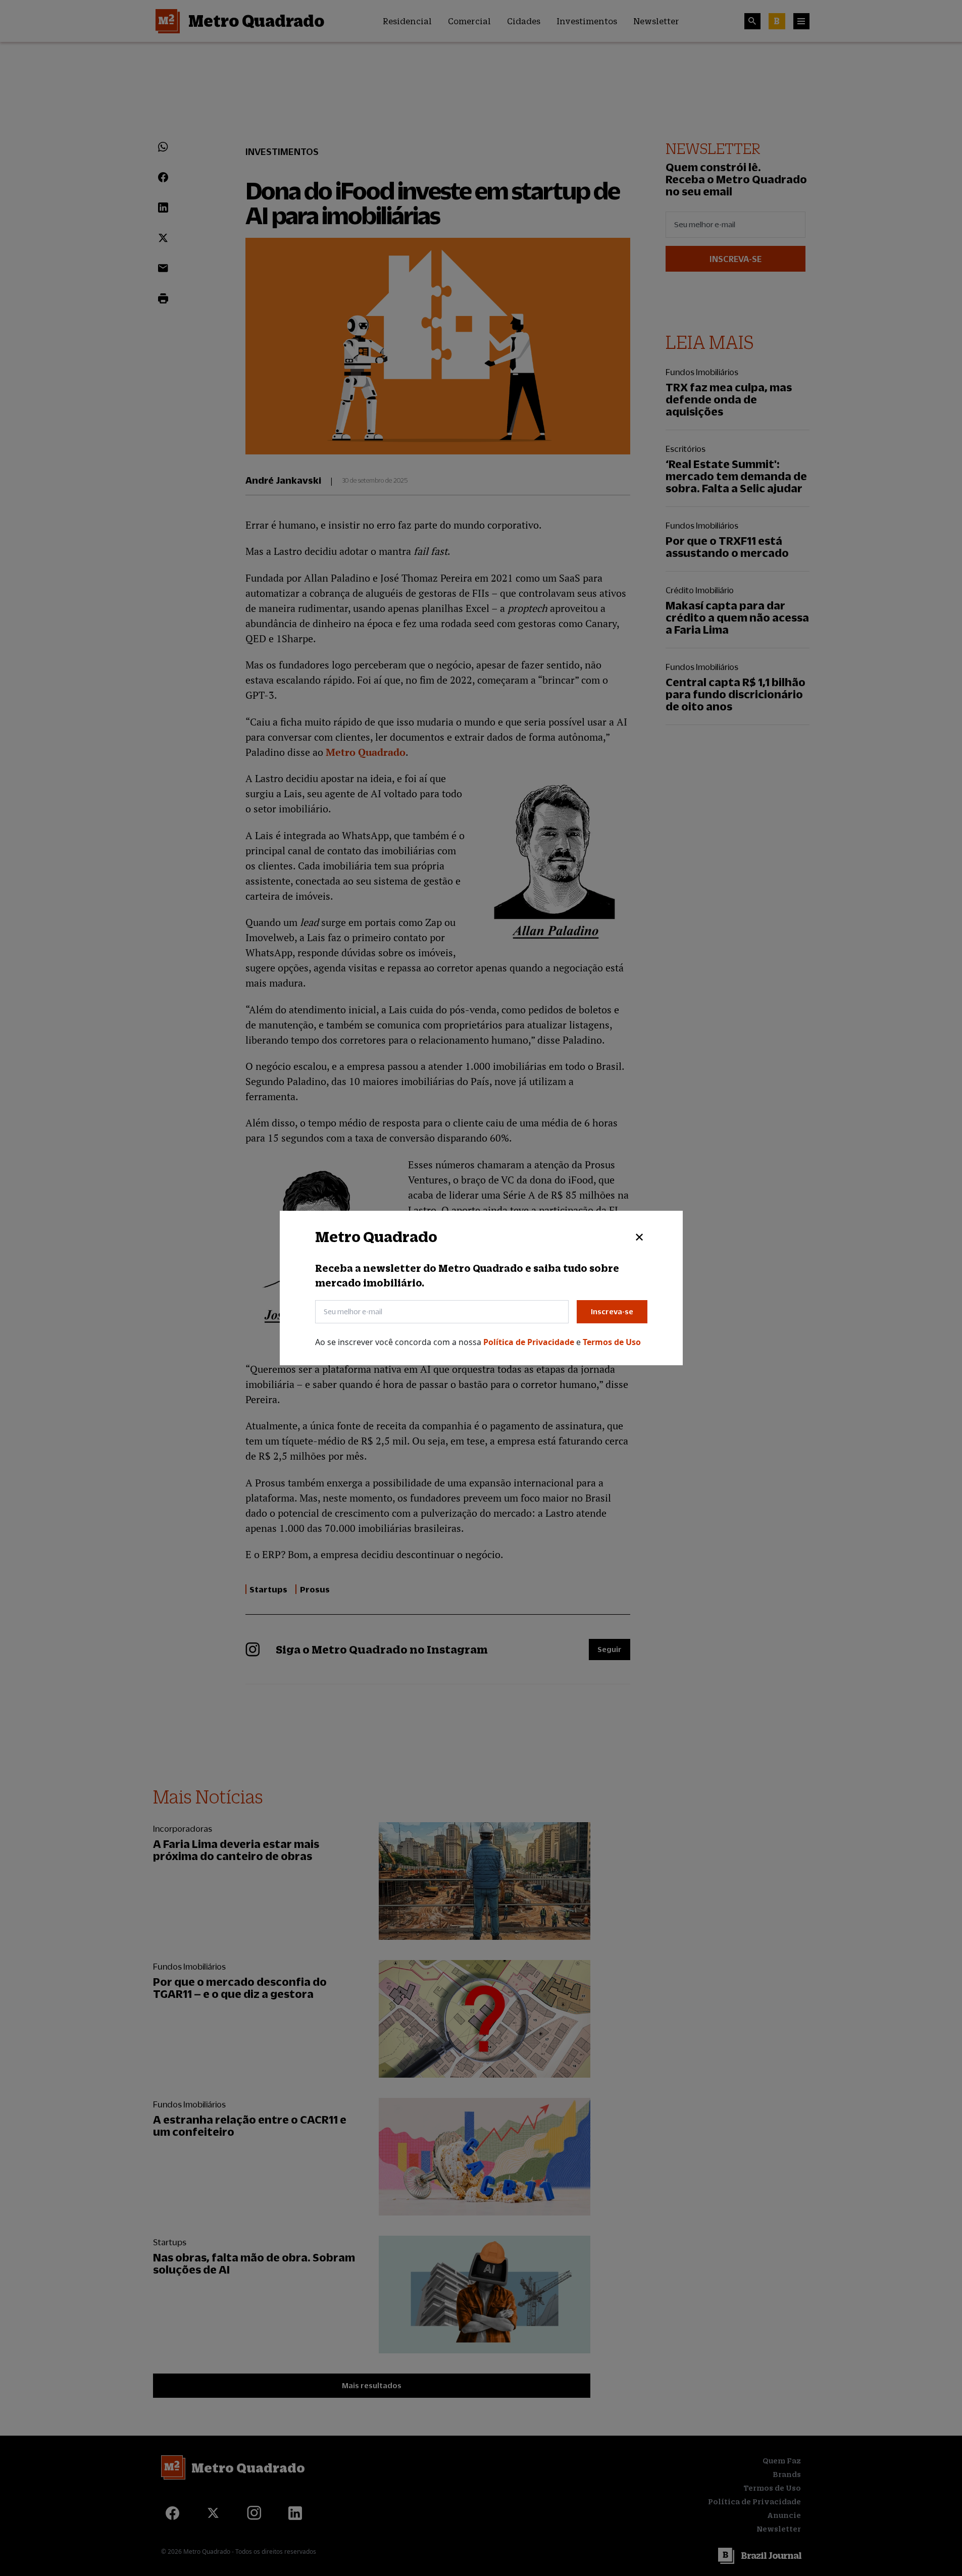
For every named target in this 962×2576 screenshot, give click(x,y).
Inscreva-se (612, 1311)
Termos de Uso (612, 1342)
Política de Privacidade (530, 1342)
